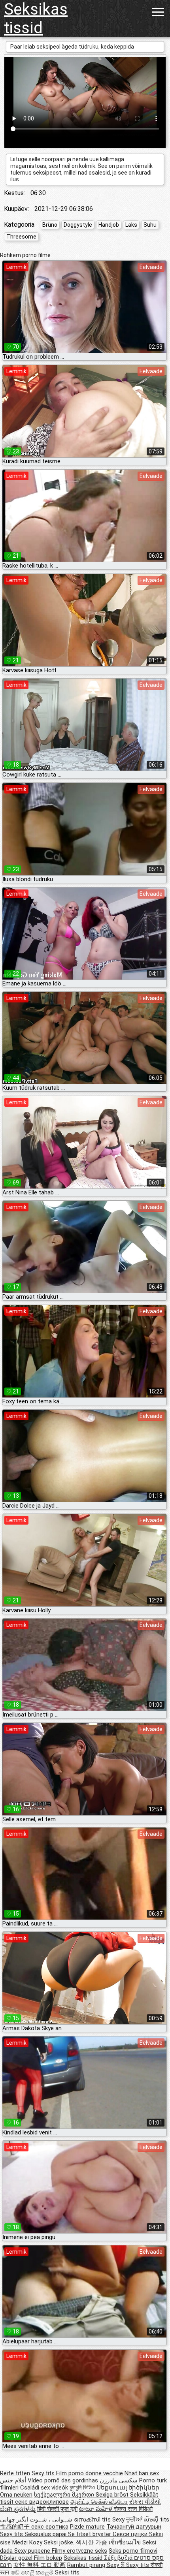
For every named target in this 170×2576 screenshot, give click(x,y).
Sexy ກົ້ (116, 2565)
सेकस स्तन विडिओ (133, 2509)
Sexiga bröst (113, 2495)
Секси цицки (131, 2534)
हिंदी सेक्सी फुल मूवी (57, 2509)
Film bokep (48, 2558)
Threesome (21, 237)
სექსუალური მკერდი (65, 2495)
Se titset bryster (90, 2534)
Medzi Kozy (28, 2542)
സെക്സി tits (93, 2520)
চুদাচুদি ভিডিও (82, 2488)
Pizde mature (87, 2527)
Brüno (50, 225)
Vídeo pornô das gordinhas (63, 2480)
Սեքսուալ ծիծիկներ (128, 2488)
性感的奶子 (16, 2527)
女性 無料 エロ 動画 (40, 2565)
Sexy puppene (33, 2551)
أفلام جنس (13, 2480)
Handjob (109, 225)
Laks (131, 225)
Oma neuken (16, 2495)
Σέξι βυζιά (119, 2558)
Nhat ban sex (142, 2473)
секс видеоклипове (42, 2502)
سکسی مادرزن (119, 2480)
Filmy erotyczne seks (79, 2551)
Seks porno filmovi (133, 2551)
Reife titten (15, 2473)
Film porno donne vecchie (90, 2473)
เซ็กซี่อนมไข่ (126, 2542)
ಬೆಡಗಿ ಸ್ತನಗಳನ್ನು (19, 2509)
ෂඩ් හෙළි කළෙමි (33, 2572)
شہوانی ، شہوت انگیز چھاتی (37, 2520)
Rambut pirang (87, 2565)
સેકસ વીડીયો (145, 2502)
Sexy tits (44, 2473)
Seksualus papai (46, 2534)
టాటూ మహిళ (96, 2509)
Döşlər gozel (17, 2558)
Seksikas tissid (36, 19)
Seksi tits (67, 2572)
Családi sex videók (44, 2488)
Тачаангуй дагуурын (134, 2527)
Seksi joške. (60, 2542)
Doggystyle (78, 225)
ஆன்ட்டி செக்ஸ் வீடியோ (99, 2502)
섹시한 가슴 (92, 2542)
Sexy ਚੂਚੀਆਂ (128, 2520)
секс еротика (50, 2527)
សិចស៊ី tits (157, 2520)
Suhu (150, 225)
